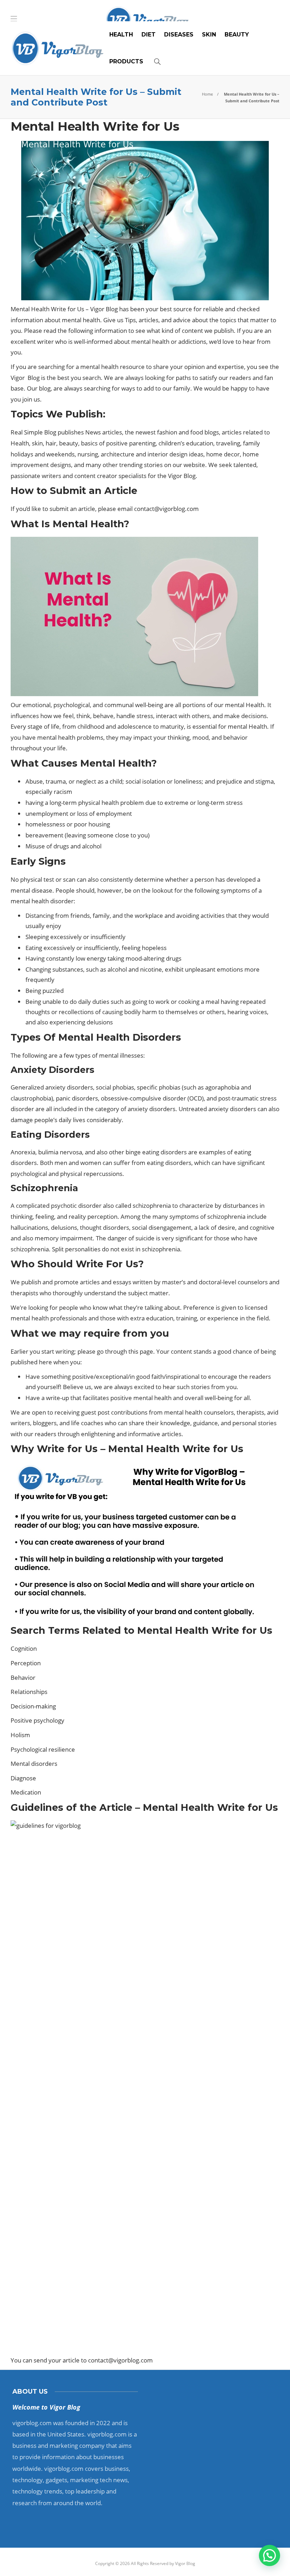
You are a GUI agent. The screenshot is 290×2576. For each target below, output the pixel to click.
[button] (269, 2555)
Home (207, 94)
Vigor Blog (185, 2563)
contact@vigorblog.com (166, 509)
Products (126, 61)
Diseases (179, 35)
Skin (209, 35)
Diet (149, 35)
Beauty (237, 35)
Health (121, 35)
